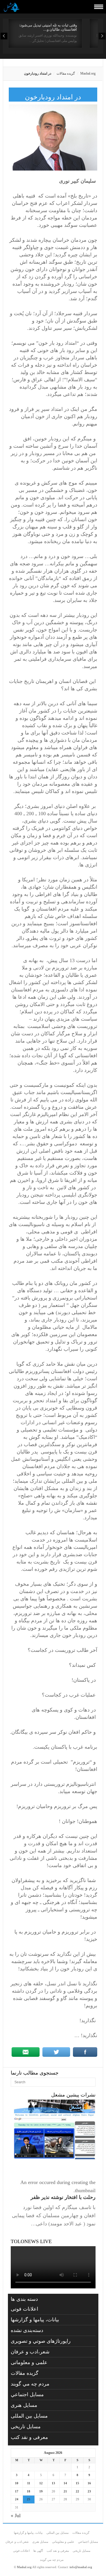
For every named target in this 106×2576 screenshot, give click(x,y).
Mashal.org (88, 73)
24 (17, 2499)
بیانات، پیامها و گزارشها (35, 2320)
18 (29, 2491)
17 (17, 2491)
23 (89, 2491)
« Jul (16, 2515)
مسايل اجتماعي (27, 2394)
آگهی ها (38, 2551)
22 (77, 2491)
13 (53, 2483)
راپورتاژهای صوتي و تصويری (41, 2341)
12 (41, 2483)
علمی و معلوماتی (29, 2362)
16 (89, 2483)
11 (29, 2483)
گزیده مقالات (66, 73)
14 (65, 2483)
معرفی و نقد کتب (29, 2437)
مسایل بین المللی (29, 2416)
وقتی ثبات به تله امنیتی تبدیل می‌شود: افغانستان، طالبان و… (48, 27)
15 (77, 2483)
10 (17, 2483)
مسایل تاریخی (26, 2427)
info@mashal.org (81, 2567)
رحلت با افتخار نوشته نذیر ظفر (63, 2197)
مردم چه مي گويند (30, 2384)
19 (41, 2491)
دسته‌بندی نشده (27, 2330)
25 (29, 2499)
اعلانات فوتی (24, 2309)
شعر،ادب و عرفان (30, 2352)
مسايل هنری (24, 2405)
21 (65, 2491)
